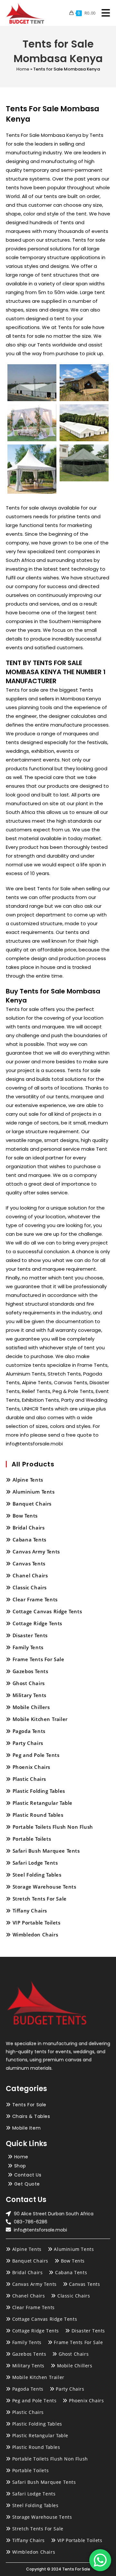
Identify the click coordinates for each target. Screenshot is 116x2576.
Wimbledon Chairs (35, 1935)
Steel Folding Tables (37, 1875)
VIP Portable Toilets (37, 1923)
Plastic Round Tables (38, 1815)
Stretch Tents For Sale (40, 1899)
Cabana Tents (29, 1540)
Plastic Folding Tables (39, 1791)
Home (23, 69)
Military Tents (29, 1695)
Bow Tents (25, 1516)
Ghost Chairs (29, 1683)
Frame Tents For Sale (39, 1659)
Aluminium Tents (34, 1492)
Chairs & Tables (31, 2116)
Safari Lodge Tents (35, 1863)
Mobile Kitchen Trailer (40, 1719)
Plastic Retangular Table (43, 1803)
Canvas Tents (29, 1563)
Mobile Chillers (31, 1707)
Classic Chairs (30, 1587)
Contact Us (28, 2175)
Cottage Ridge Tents (37, 1623)
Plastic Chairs (29, 1779)
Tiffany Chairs (30, 1911)
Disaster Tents (30, 1635)
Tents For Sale (29, 2105)
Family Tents (28, 1647)
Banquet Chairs (32, 1504)
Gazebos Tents (30, 1671)
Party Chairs (28, 1743)
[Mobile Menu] (103, 13)
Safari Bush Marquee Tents (46, 1851)
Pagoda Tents (29, 1731)
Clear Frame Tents (35, 1599)
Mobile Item (27, 2128)
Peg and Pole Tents (36, 1755)
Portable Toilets (32, 1839)
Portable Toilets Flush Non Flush (53, 1827)
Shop (20, 2166)
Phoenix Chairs (31, 1767)
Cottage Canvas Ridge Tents (47, 1611)
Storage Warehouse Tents (44, 1887)
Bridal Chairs (29, 1528)
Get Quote (27, 2184)
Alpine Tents (28, 1480)
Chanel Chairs (30, 1575)
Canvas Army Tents (36, 1551)
